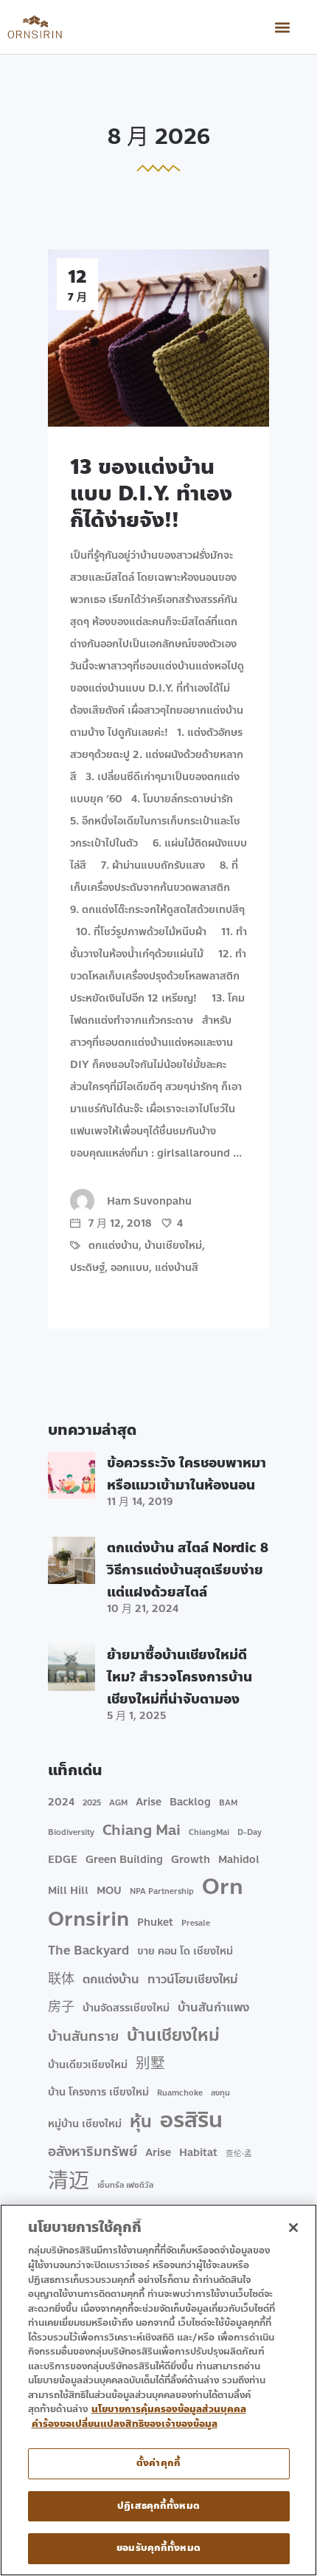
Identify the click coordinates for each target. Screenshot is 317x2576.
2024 (61, 1802)
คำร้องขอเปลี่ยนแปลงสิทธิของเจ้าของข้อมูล (125, 2424)
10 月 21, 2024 (143, 1609)
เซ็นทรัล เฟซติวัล (125, 2185)
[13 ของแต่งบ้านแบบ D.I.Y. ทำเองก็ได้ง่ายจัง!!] (158, 338)
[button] (283, 27)
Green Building (124, 1860)
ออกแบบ (130, 1268)
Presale (196, 1923)
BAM (228, 1803)
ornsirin (88, 1919)
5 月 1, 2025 (136, 1716)
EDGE (63, 1860)
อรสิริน (191, 2121)
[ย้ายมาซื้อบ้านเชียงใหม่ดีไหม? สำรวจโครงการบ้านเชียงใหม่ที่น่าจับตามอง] (72, 1667)
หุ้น (141, 2122)
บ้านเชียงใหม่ (173, 1246)
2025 (92, 1803)
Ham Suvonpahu (149, 1201)
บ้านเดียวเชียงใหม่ (88, 2065)
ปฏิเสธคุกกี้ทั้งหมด (158, 2506)
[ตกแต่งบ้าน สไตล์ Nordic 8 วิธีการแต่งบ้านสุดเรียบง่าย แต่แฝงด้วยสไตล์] (72, 1560)
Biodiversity (71, 1832)
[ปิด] (293, 2228)
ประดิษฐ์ (87, 1268)
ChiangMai (209, 1832)
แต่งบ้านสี (177, 1268)
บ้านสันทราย (83, 2036)
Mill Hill (68, 1891)
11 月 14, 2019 (140, 1502)
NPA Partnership (162, 1891)
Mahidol (239, 1860)
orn (223, 1887)
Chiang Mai (142, 1831)
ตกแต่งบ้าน (114, 1246)
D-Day (250, 1832)
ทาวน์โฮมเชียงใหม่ (193, 1979)
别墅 (150, 2064)
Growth (191, 1860)
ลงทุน (220, 2093)
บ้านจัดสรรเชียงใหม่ (126, 2008)
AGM (118, 1803)
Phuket (155, 1922)
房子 (61, 2007)
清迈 (69, 2181)
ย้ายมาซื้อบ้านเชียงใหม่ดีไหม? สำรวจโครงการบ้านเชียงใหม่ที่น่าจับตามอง (180, 1677)
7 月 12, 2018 (118, 1223)
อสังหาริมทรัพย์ (93, 2152)
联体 (61, 1979)
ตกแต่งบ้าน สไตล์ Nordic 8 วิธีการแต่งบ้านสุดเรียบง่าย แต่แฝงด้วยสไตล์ (188, 1570)
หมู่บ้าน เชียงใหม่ (85, 2124)
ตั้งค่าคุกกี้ (158, 2463)
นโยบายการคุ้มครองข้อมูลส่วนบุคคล (169, 2409)
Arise (149, 1802)
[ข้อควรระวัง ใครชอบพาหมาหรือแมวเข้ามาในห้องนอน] (72, 1475)
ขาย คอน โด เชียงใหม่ (185, 1951)
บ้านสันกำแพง (213, 2007)
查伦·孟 (239, 2153)
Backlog (190, 1802)
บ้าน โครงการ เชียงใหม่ (98, 2092)
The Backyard (88, 1950)
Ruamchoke (180, 2093)
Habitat (198, 2153)
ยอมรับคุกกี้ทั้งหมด (158, 2548)
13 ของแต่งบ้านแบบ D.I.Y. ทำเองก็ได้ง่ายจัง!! (151, 493)
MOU (109, 1891)
